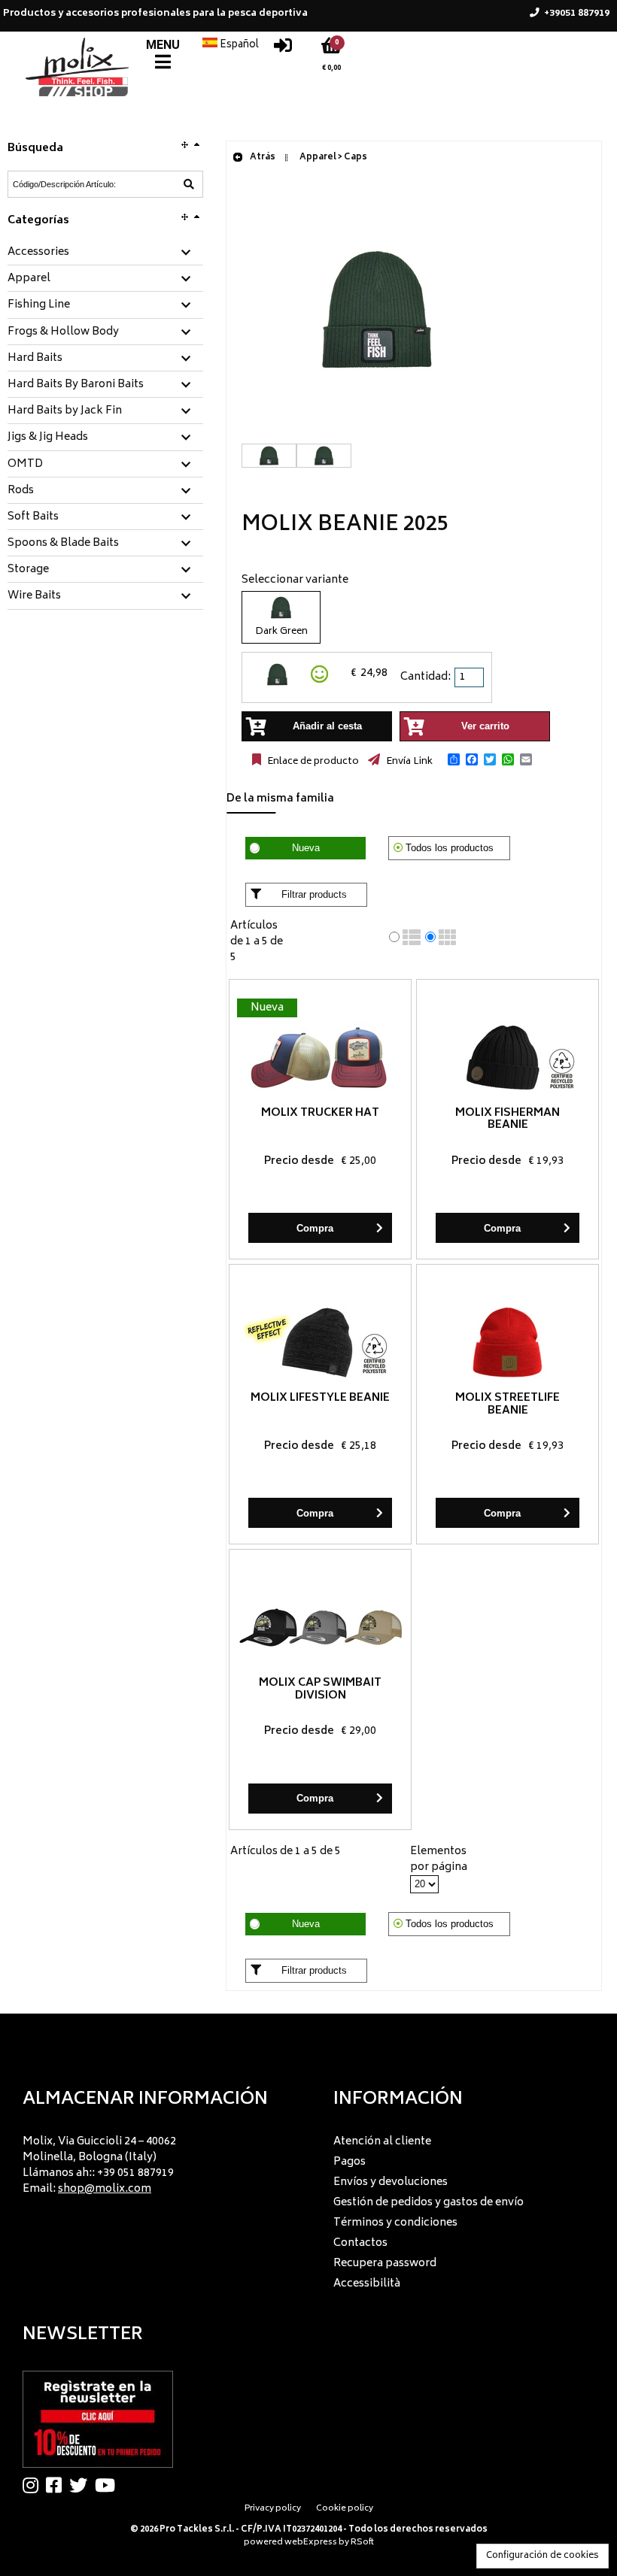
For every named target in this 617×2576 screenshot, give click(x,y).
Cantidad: (426, 677)
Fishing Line (39, 305)
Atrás (262, 158)
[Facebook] (58, 2485)
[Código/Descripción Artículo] (189, 184)
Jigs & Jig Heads (48, 438)
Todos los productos (450, 848)
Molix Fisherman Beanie (508, 1120)
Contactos (360, 2243)
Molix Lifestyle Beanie (320, 1398)
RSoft (362, 2543)
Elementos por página (439, 1859)
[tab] (105, 253)
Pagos (350, 2162)
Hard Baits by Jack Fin (65, 411)
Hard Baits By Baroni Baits (76, 385)
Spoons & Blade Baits (63, 544)
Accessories (38, 253)
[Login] (283, 49)
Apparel (29, 279)
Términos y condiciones (395, 2223)
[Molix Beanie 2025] (377, 436)
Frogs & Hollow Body (63, 332)
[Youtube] (109, 2485)
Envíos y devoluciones (391, 2182)
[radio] (394, 937)
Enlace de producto (312, 762)
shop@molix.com (105, 2189)
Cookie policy (345, 2509)
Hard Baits (35, 359)
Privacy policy (273, 2509)
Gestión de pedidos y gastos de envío (429, 2203)
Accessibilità (367, 2284)
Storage (28, 570)
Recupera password (385, 2264)
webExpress (311, 2543)
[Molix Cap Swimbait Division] (320, 1627)
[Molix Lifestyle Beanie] (320, 1343)
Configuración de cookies (543, 2556)
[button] (454, 759)
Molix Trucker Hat (320, 1113)
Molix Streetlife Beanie (508, 1405)
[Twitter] (82, 2485)
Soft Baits (33, 517)
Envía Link (408, 762)
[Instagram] (34, 2485)
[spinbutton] (470, 677)
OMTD (25, 465)
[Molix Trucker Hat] (320, 1058)
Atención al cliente (382, 2142)
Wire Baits (34, 596)
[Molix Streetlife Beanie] (508, 1343)
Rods (21, 491)
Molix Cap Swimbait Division (320, 1690)
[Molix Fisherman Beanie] (508, 1058)
